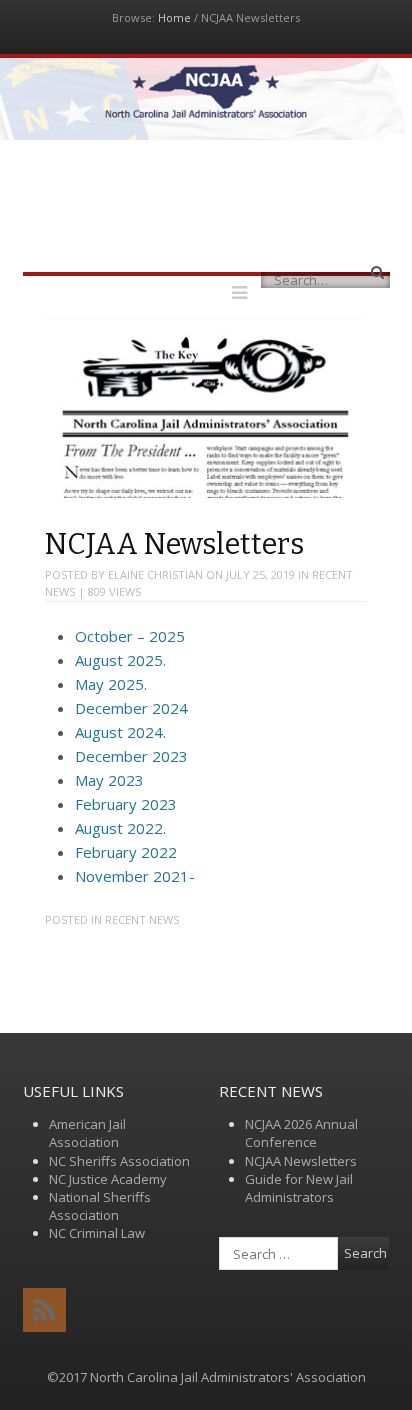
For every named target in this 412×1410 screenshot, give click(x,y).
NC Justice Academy (108, 1179)
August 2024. (120, 732)
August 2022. (120, 828)
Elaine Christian (155, 574)
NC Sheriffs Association (119, 1161)
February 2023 (126, 804)
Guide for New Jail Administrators (299, 1188)
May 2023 (109, 780)
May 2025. (111, 684)
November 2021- (135, 876)
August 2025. (120, 660)
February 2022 (126, 852)
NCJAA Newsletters (301, 1161)
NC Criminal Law (97, 1233)
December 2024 (131, 708)
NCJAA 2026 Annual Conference (301, 1133)
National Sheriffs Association (100, 1206)
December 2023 (131, 756)
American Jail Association (87, 1133)
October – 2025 (130, 636)
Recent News (142, 919)
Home (174, 17)
